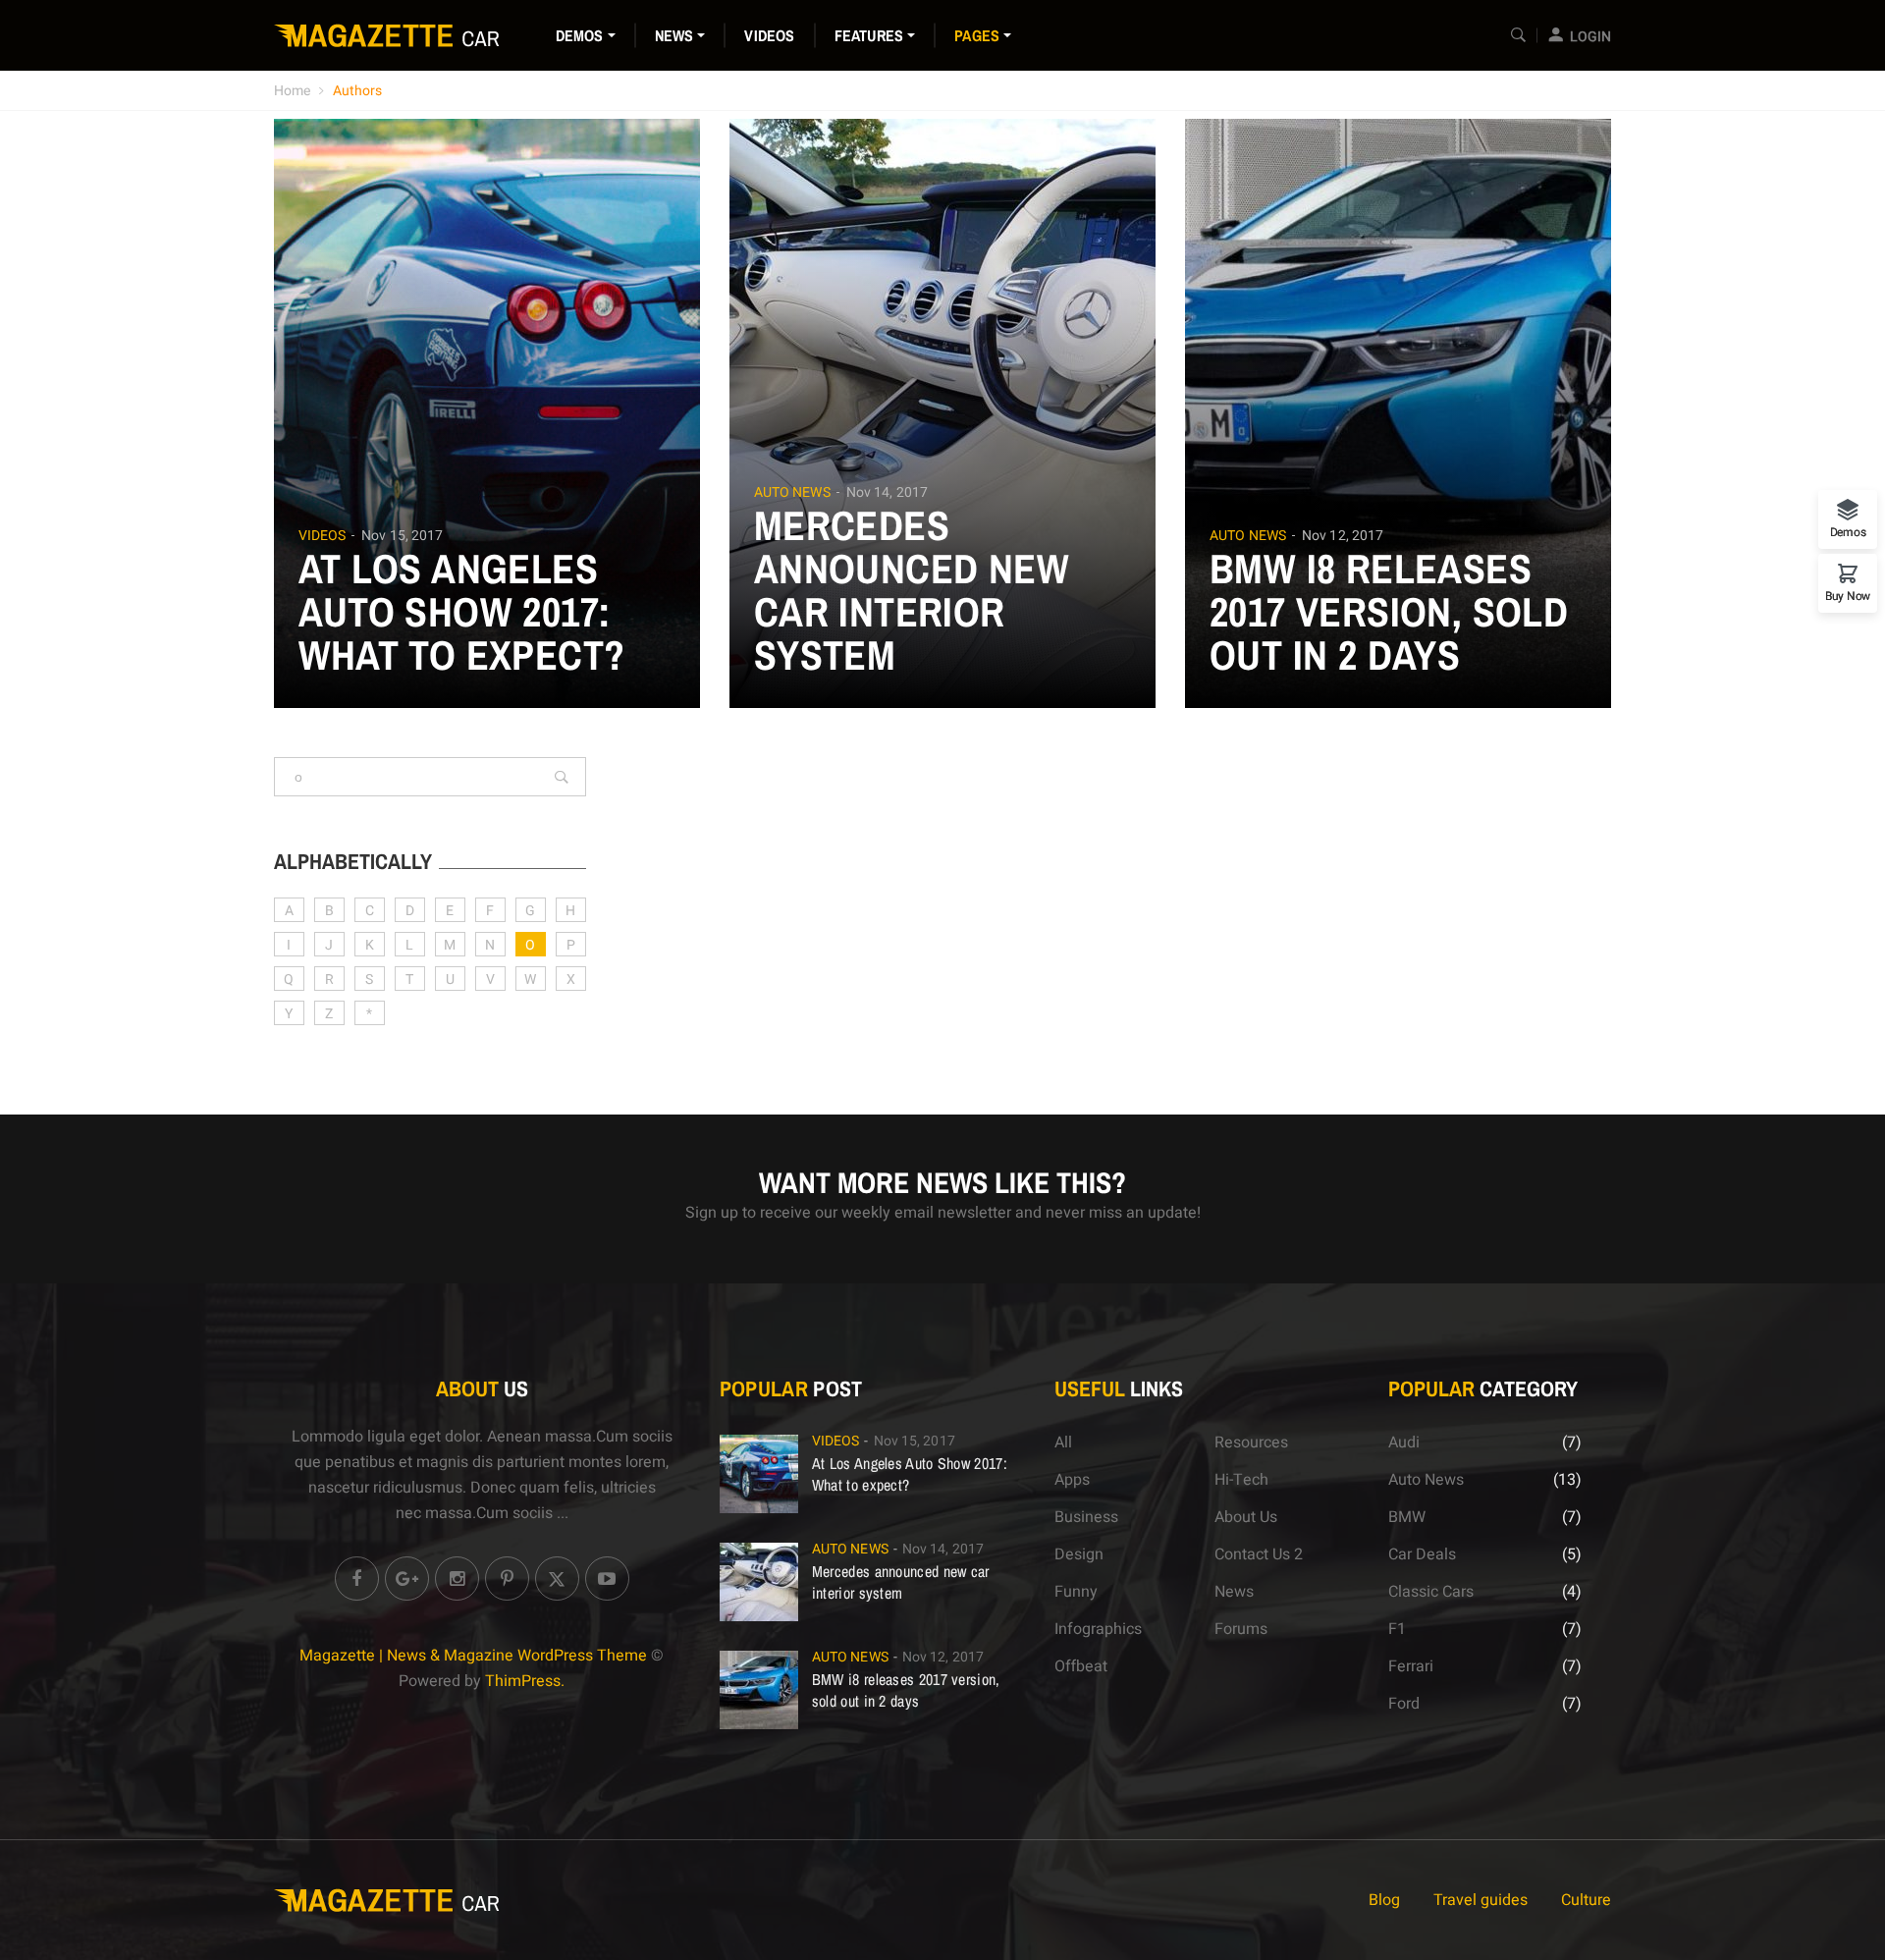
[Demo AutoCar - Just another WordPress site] (388, 35)
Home (292, 91)
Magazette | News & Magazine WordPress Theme (473, 1656)
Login (1590, 37)
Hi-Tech (1241, 1480)
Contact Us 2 (1259, 1554)
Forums (1241, 1629)
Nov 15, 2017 (402, 536)
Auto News (792, 493)
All (1063, 1443)
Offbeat (1081, 1666)
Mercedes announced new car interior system (912, 590)
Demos (580, 35)
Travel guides (1481, 1900)
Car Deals (1422, 1554)
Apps (1072, 1480)
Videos (769, 35)
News (674, 35)
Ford (1404, 1704)
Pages (977, 35)
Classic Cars (1431, 1592)
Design (1079, 1554)
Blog (1384, 1900)
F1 (1397, 1629)
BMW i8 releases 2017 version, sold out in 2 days (1389, 612)
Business (1086, 1517)
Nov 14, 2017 (887, 492)
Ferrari (1411, 1666)
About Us (1246, 1517)
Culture (1586, 1900)
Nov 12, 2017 (1343, 536)
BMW (1407, 1517)
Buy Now (1848, 595)
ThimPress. (525, 1681)
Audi (1404, 1443)
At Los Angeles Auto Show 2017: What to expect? (462, 612)
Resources (1251, 1443)
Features (869, 35)
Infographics (1098, 1629)
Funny (1076, 1592)
